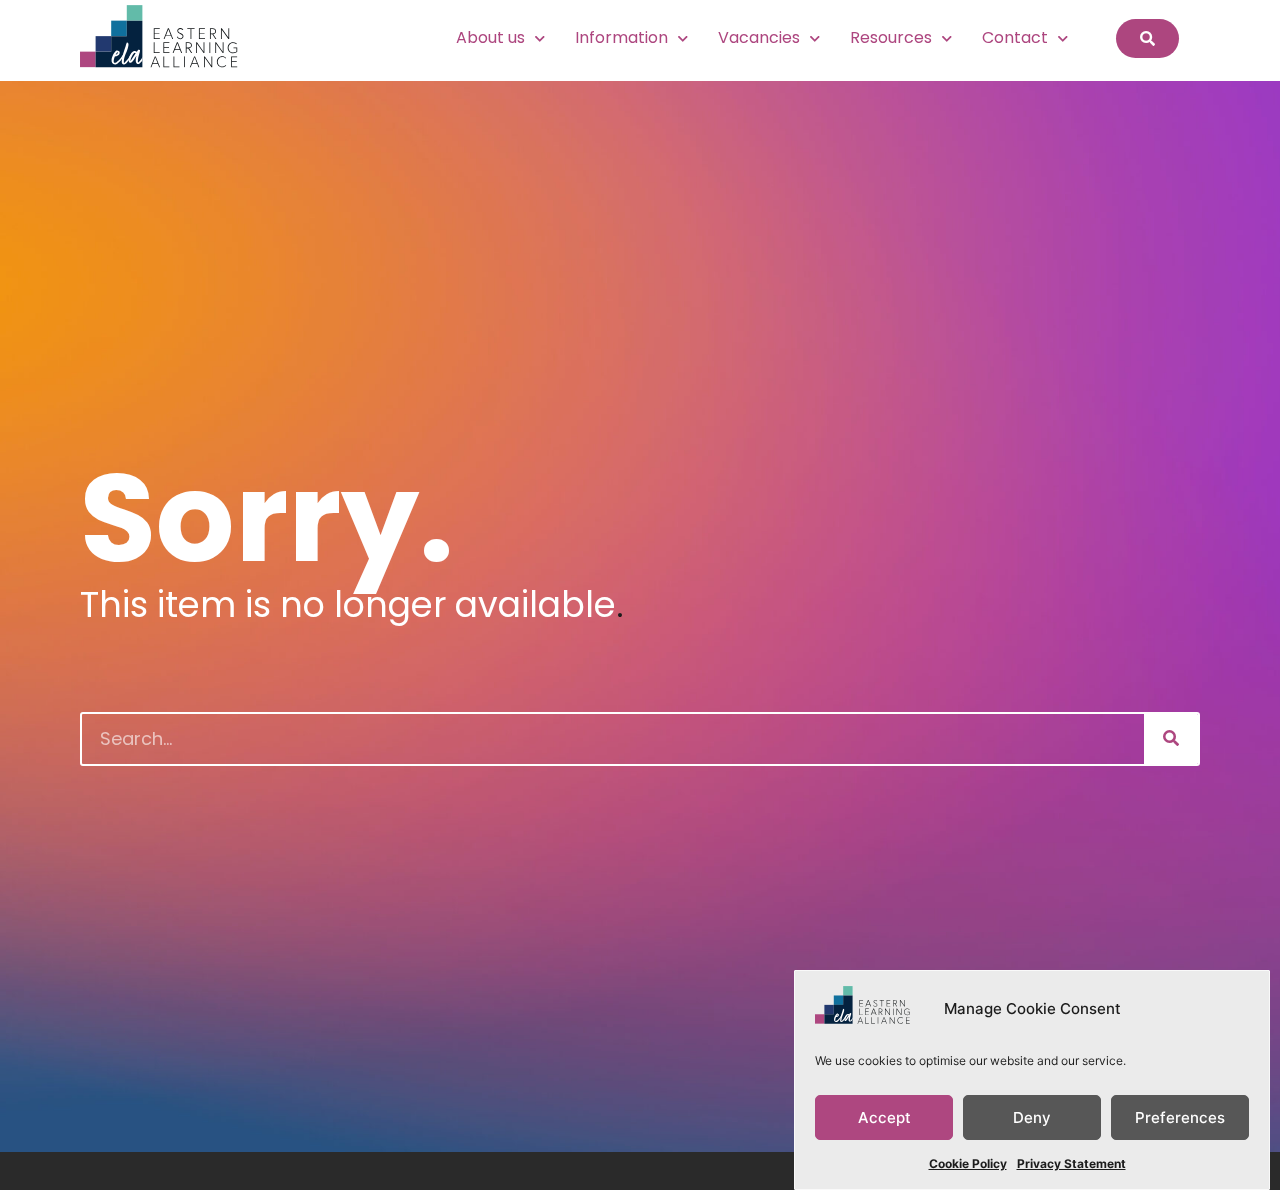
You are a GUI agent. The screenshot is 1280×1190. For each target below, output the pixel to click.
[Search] (1171, 739)
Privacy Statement (1071, 1163)
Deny (1032, 1117)
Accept (884, 1117)
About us (490, 37)
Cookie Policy (968, 1163)
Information (621, 37)
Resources (891, 37)
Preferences (1180, 1117)
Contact (1015, 37)
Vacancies (759, 37)
